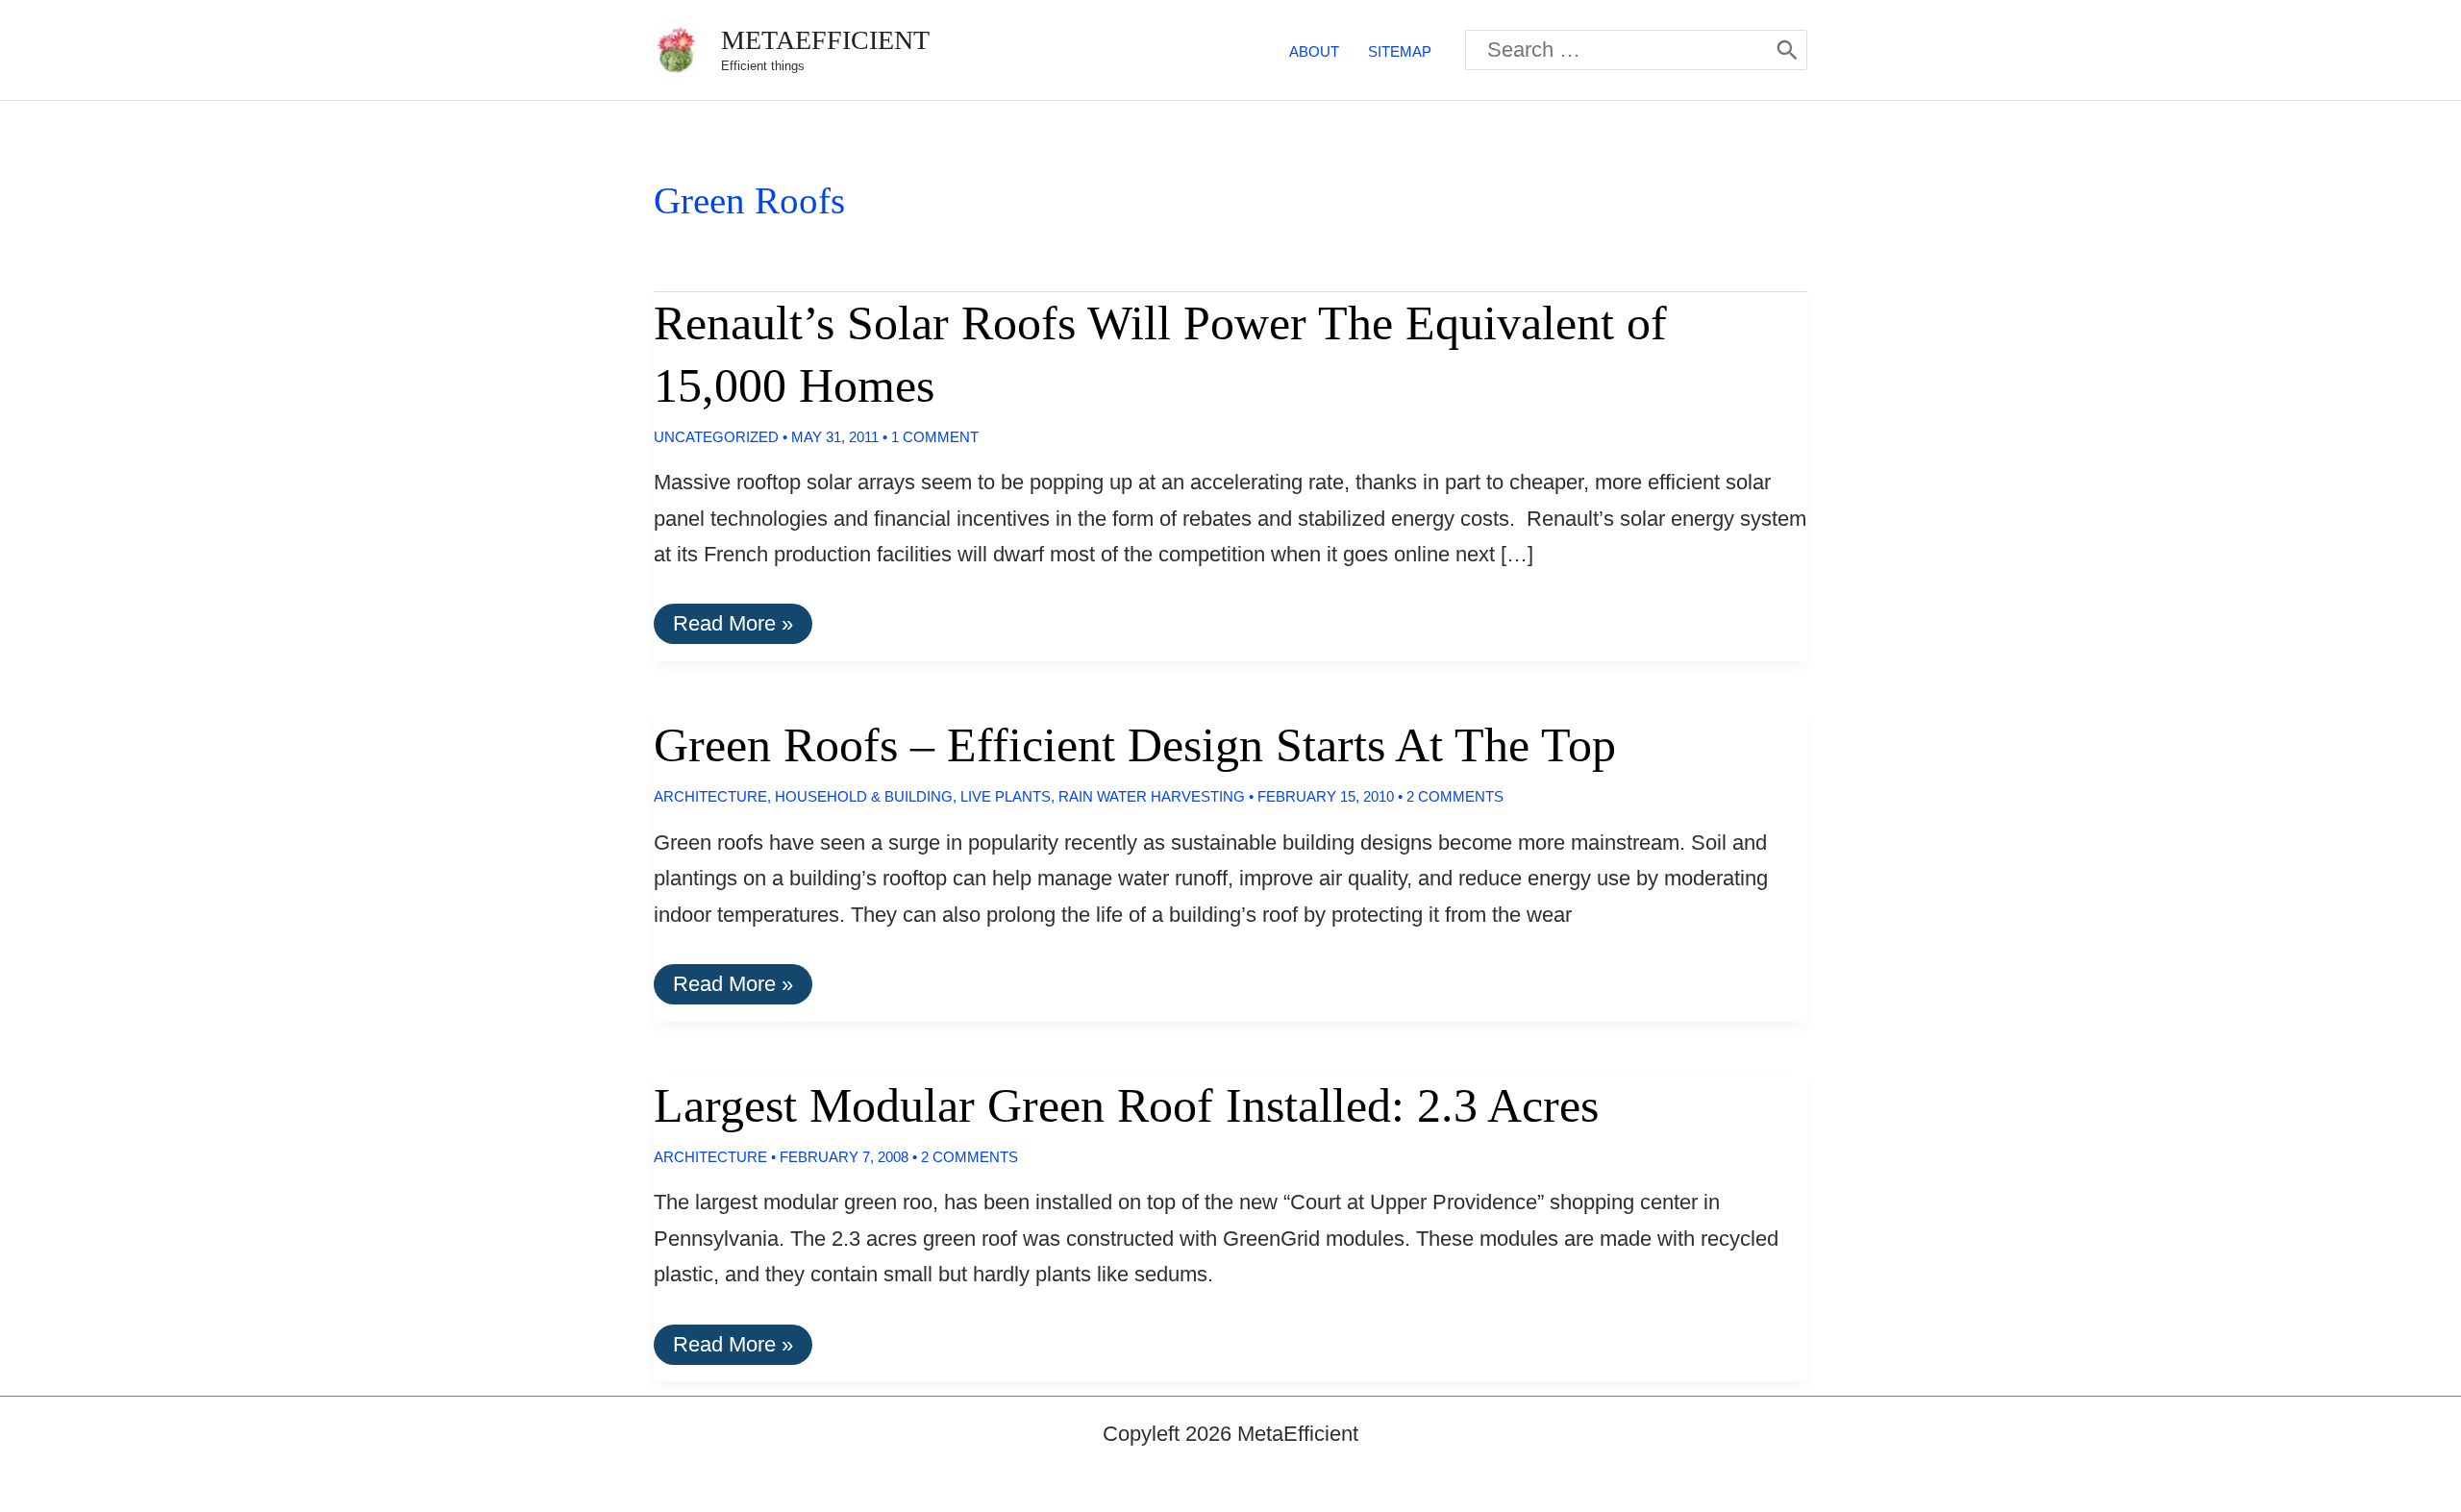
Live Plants (1006, 796)
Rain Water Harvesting (1152, 796)
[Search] (1787, 50)
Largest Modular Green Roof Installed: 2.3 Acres (1126, 1105)
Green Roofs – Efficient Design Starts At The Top (1135, 745)
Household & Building (864, 796)
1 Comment (935, 437)
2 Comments (1455, 796)
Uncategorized (716, 437)
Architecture (710, 796)
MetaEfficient (825, 40)
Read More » (733, 627)
